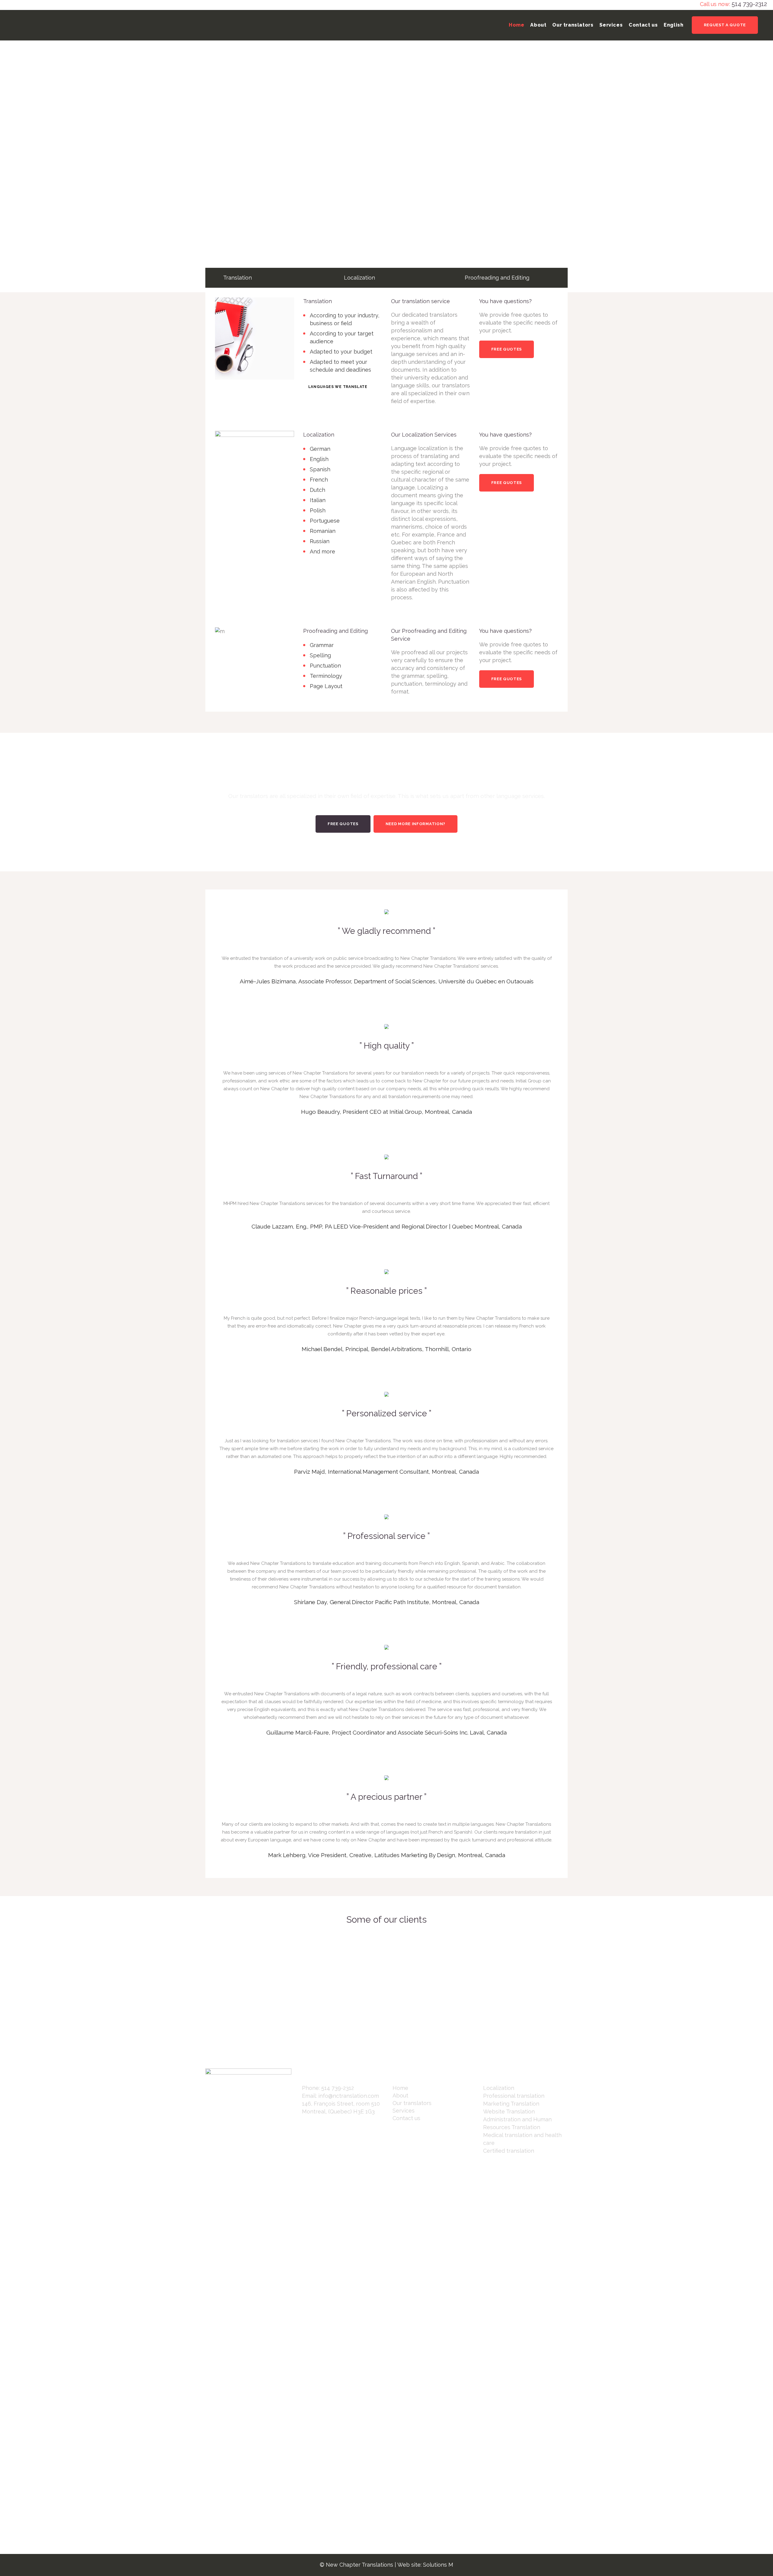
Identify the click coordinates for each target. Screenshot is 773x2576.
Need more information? (415, 824)
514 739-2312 (749, 4)
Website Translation (509, 2111)
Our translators (412, 2103)
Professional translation (514, 2096)
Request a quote (725, 25)
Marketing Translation (511, 2104)
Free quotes (507, 349)
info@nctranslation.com (349, 2096)
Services (404, 2111)
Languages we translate (338, 387)
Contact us (406, 2118)
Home (400, 2088)
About (400, 2095)
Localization (499, 2088)
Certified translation (509, 2151)
